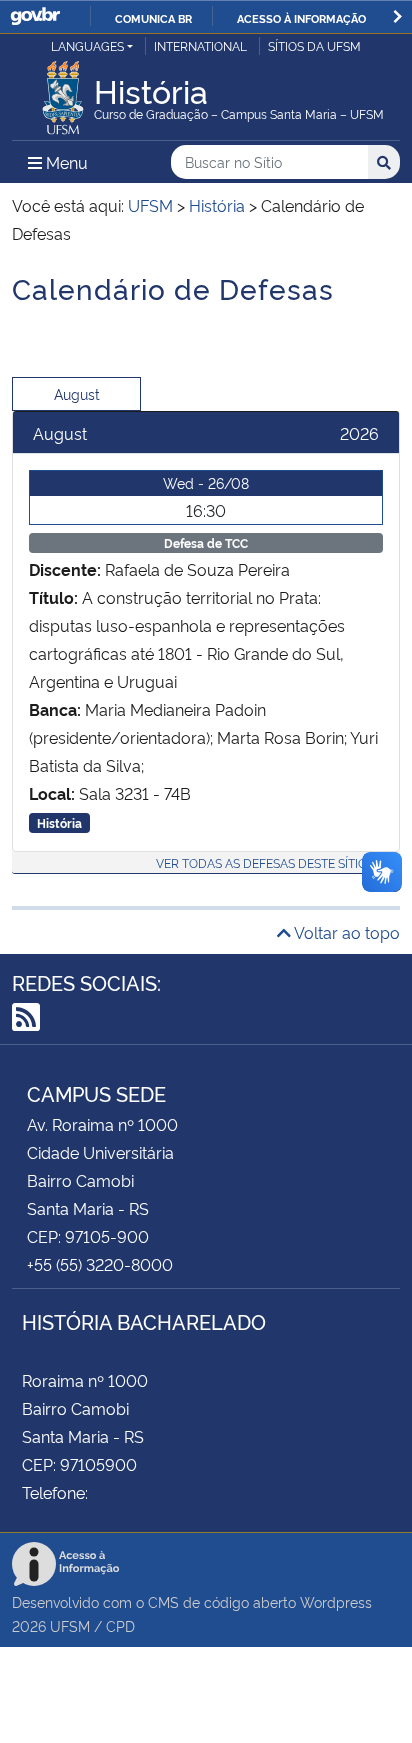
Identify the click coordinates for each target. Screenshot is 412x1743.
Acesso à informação (301, 18)
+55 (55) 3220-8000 (100, 1264)
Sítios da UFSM (314, 45)
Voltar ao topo (345, 932)
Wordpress (336, 1601)
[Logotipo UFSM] (63, 92)
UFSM (70, 1625)
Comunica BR (153, 18)
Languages (87, 45)
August (77, 393)
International (200, 45)
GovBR (35, 16)
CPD (120, 1625)
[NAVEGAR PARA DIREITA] (397, 16)
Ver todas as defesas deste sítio (261, 862)
